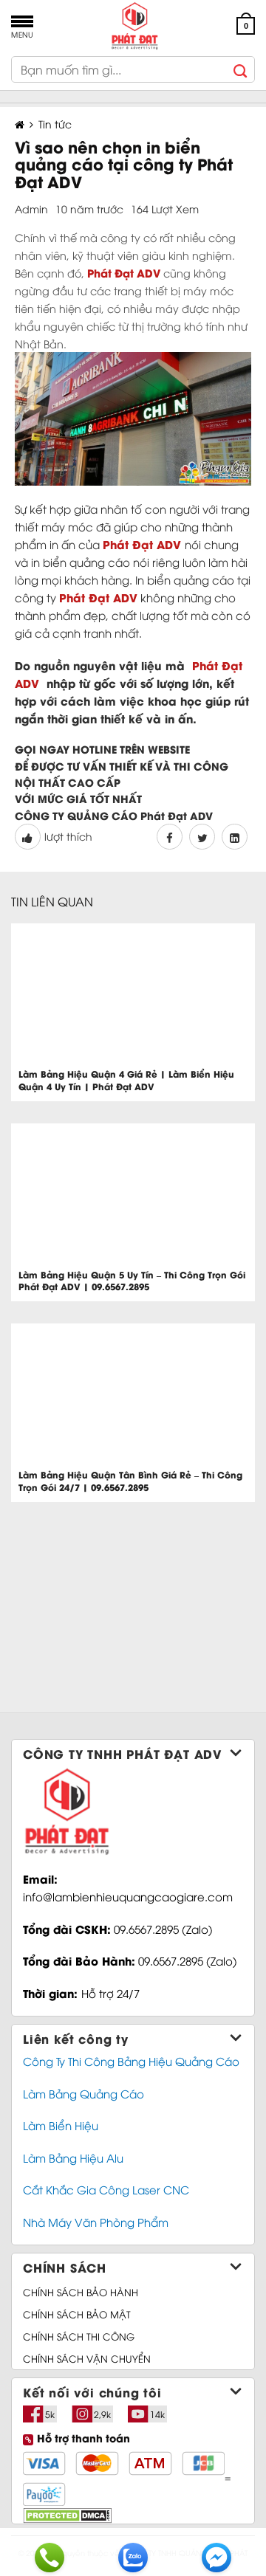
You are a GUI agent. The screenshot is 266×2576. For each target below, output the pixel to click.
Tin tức (55, 124)
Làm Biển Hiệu (61, 2125)
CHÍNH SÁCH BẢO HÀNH (81, 2292)
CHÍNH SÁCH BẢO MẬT (77, 2314)
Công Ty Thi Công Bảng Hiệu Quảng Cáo (131, 2061)
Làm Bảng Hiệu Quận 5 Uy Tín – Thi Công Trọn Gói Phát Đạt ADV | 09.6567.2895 (132, 1281)
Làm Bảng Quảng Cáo (83, 2093)
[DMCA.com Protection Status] (67, 2514)
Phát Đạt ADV (142, 544)
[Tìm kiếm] (241, 69)
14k (157, 2414)
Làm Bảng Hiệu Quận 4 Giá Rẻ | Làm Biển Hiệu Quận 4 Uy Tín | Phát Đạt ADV (126, 1080)
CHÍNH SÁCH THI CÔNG (79, 2336)
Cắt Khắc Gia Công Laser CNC (106, 2189)
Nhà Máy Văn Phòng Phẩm (96, 2222)
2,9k (102, 2414)
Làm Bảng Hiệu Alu (73, 2157)
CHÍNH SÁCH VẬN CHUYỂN (87, 2358)
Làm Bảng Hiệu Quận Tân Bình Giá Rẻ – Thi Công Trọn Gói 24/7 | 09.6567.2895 (130, 1481)
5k (50, 2414)
